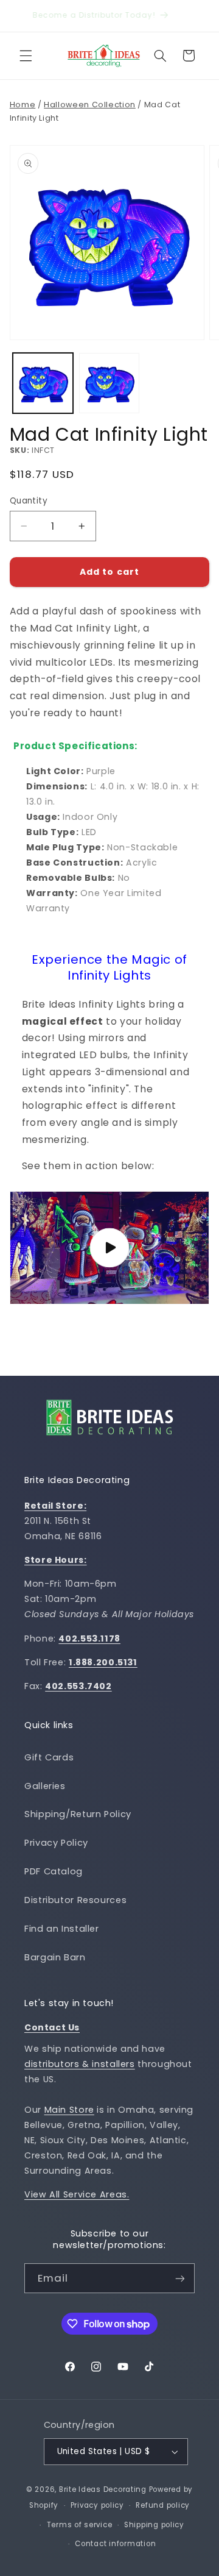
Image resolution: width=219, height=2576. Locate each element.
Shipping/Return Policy (78, 1814)
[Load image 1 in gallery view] (43, 383)
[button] (26, 55)
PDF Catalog (54, 1871)
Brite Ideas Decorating (103, 2489)
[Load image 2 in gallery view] (109, 383)
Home (23, 105)
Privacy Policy (56, 1843)
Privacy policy (97, 2505)
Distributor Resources (75, 1900)
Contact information (115, 2544)
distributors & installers (80, 2064)
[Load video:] (110, 1248)
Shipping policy (154, 2525)
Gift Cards (49, 1757)
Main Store (69, 2110)
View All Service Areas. (77, 2194)
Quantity (29, 501)
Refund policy (163, 2505)
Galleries (45, 1786)
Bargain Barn (55, 1957)
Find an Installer (62, 1929)
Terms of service (80, 2525)
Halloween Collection (90, 105)
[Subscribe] (180, 2278)
